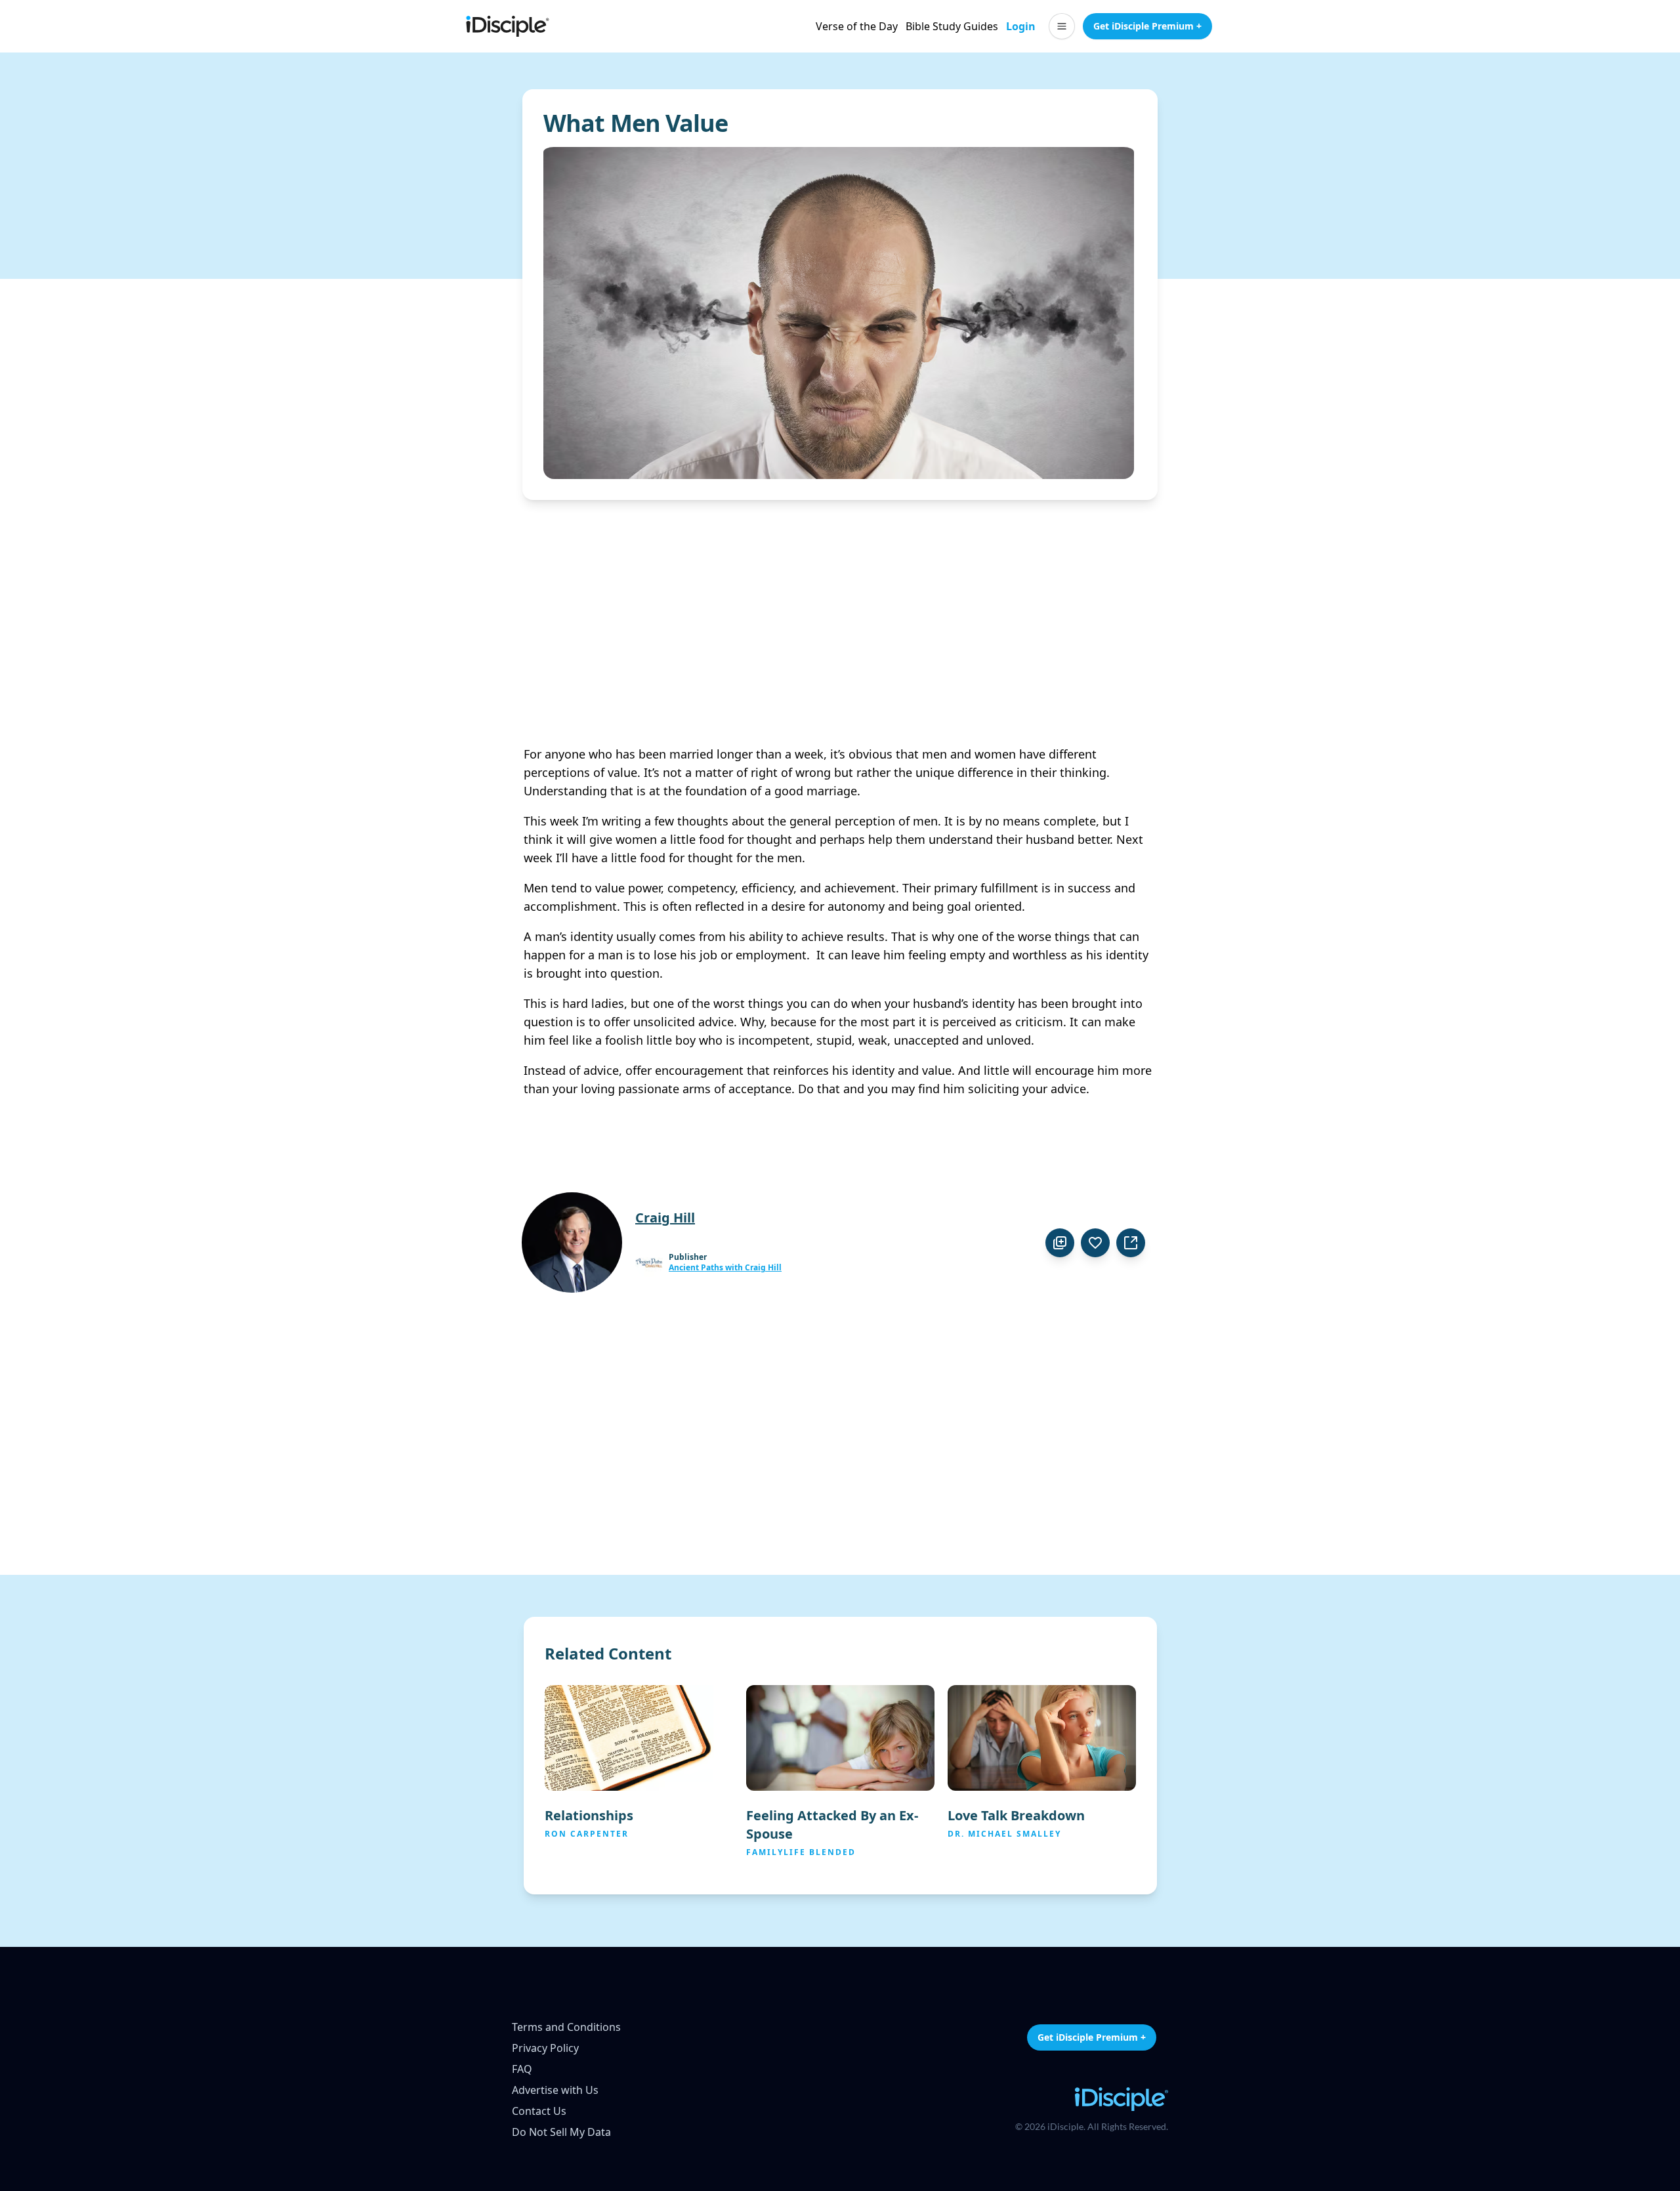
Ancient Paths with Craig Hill (725, 1268)
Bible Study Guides (952, 26)
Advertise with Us (555, 2090)
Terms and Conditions (566, 2027)
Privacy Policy (545, 2048)
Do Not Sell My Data (561, 2132)
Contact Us (539, 2111)
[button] (1062, 26)
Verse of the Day (857, 26)
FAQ (522, 2069)
